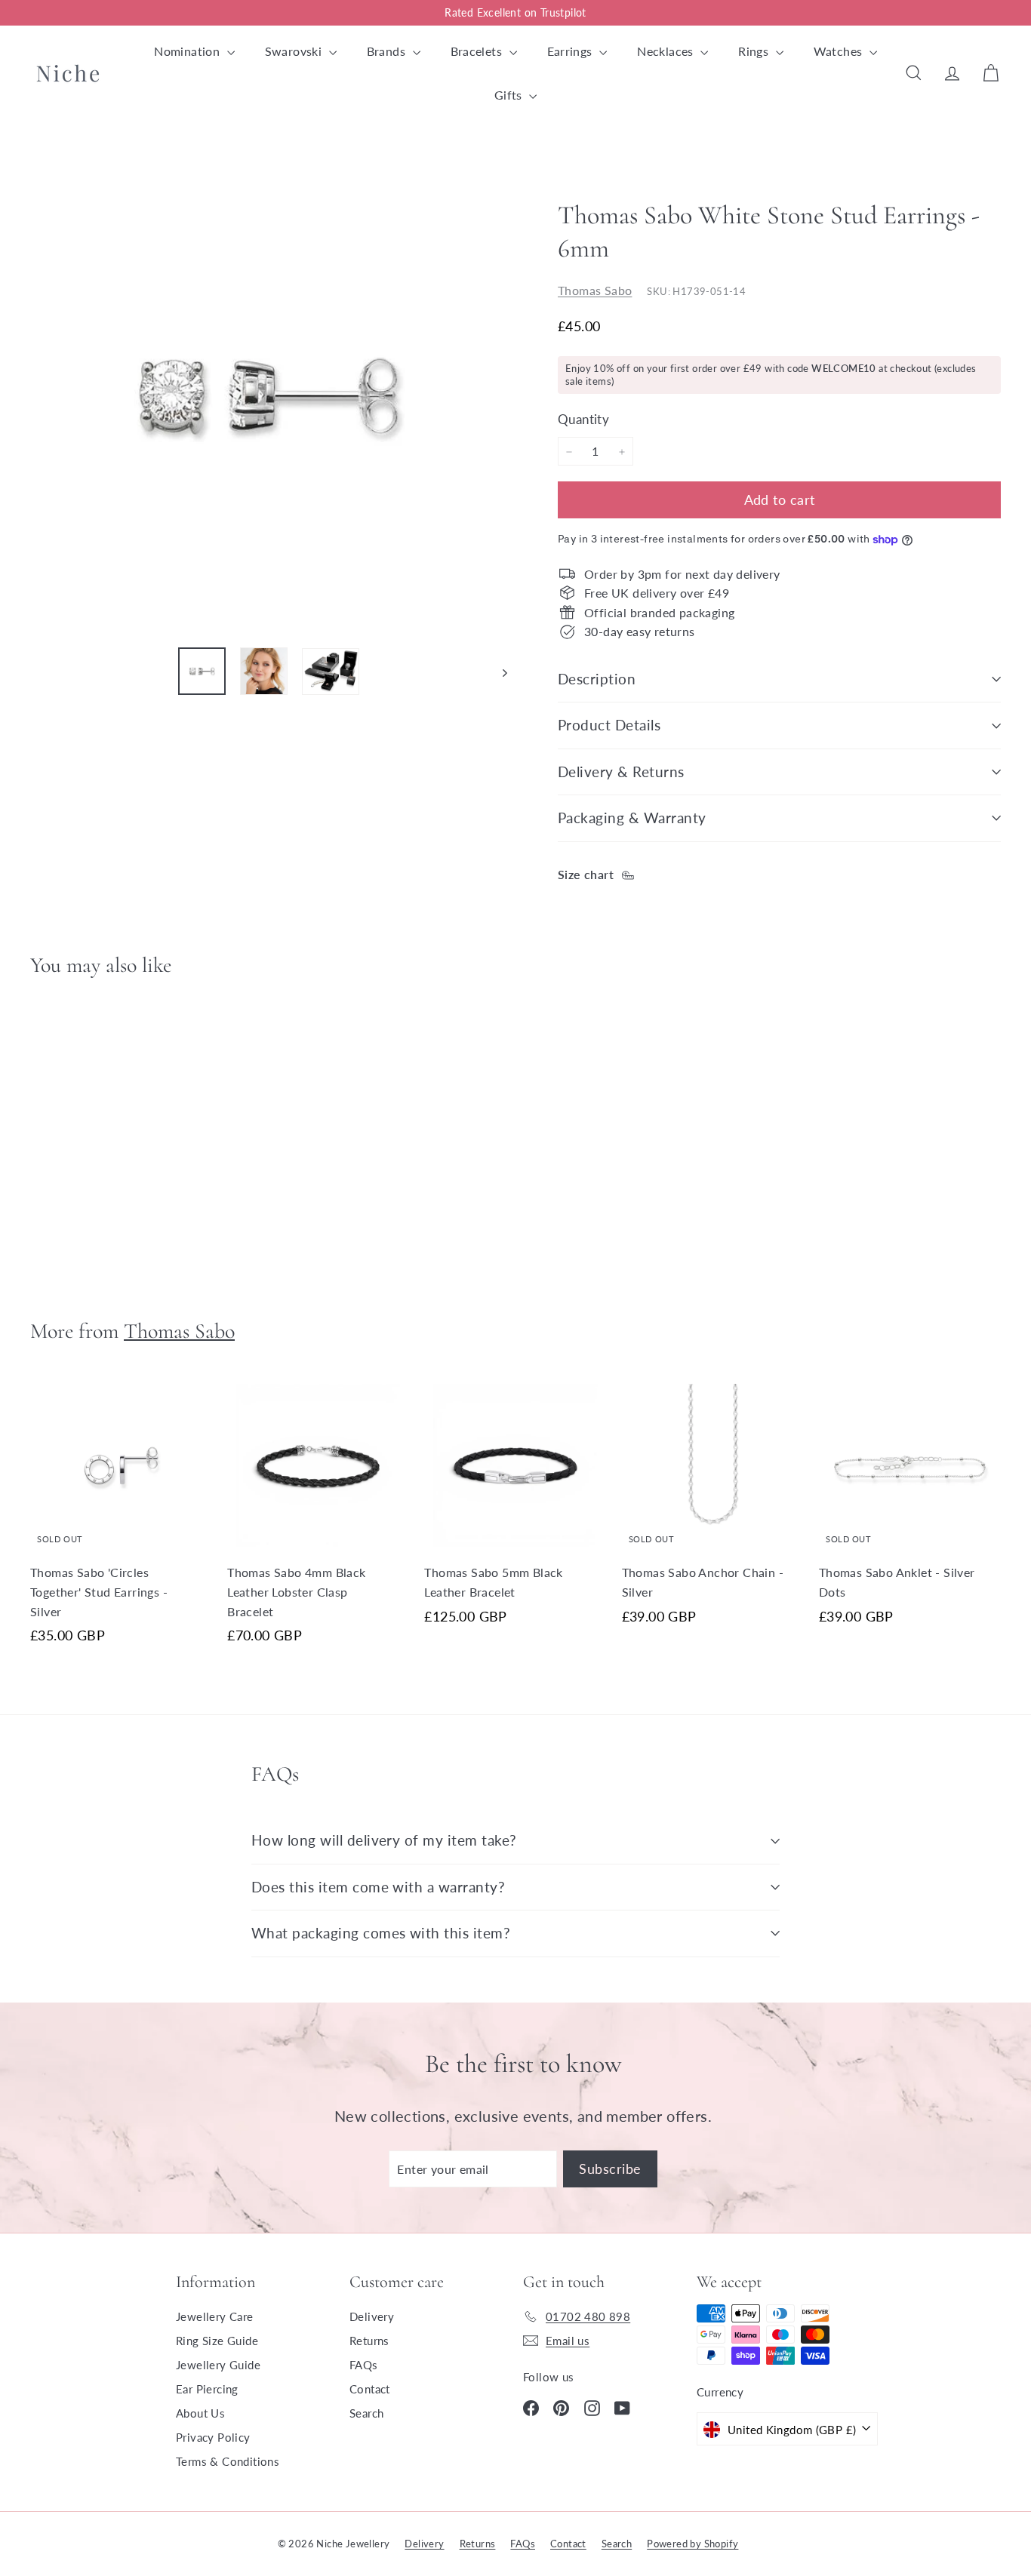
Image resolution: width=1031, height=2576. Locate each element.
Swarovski (295, 51)
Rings (755, 51)
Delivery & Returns (621, 772)
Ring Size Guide (217, 2341)
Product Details (609, 725)
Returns (369, 2341)
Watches (840, 51)
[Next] (498, 671)
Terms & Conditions (228, 2461)
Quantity (583, 420)
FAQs (364, 2365)
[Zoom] (269, 396)
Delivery (372, 2316)
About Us (200, 2413)
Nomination (188, 51)
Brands (388, 51)
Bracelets (478, 51)
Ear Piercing (207, 2389)
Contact (370, 2389)
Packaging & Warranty (632, 818)
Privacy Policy (213, 2437)
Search (366, 2413)
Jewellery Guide (218, 2365)
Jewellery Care (215, 2316)
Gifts (510, 95)
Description (597, 679)
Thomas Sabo (595, 291)
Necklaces (667, 51)
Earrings (572, 51)
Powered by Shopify (692, 2544)
